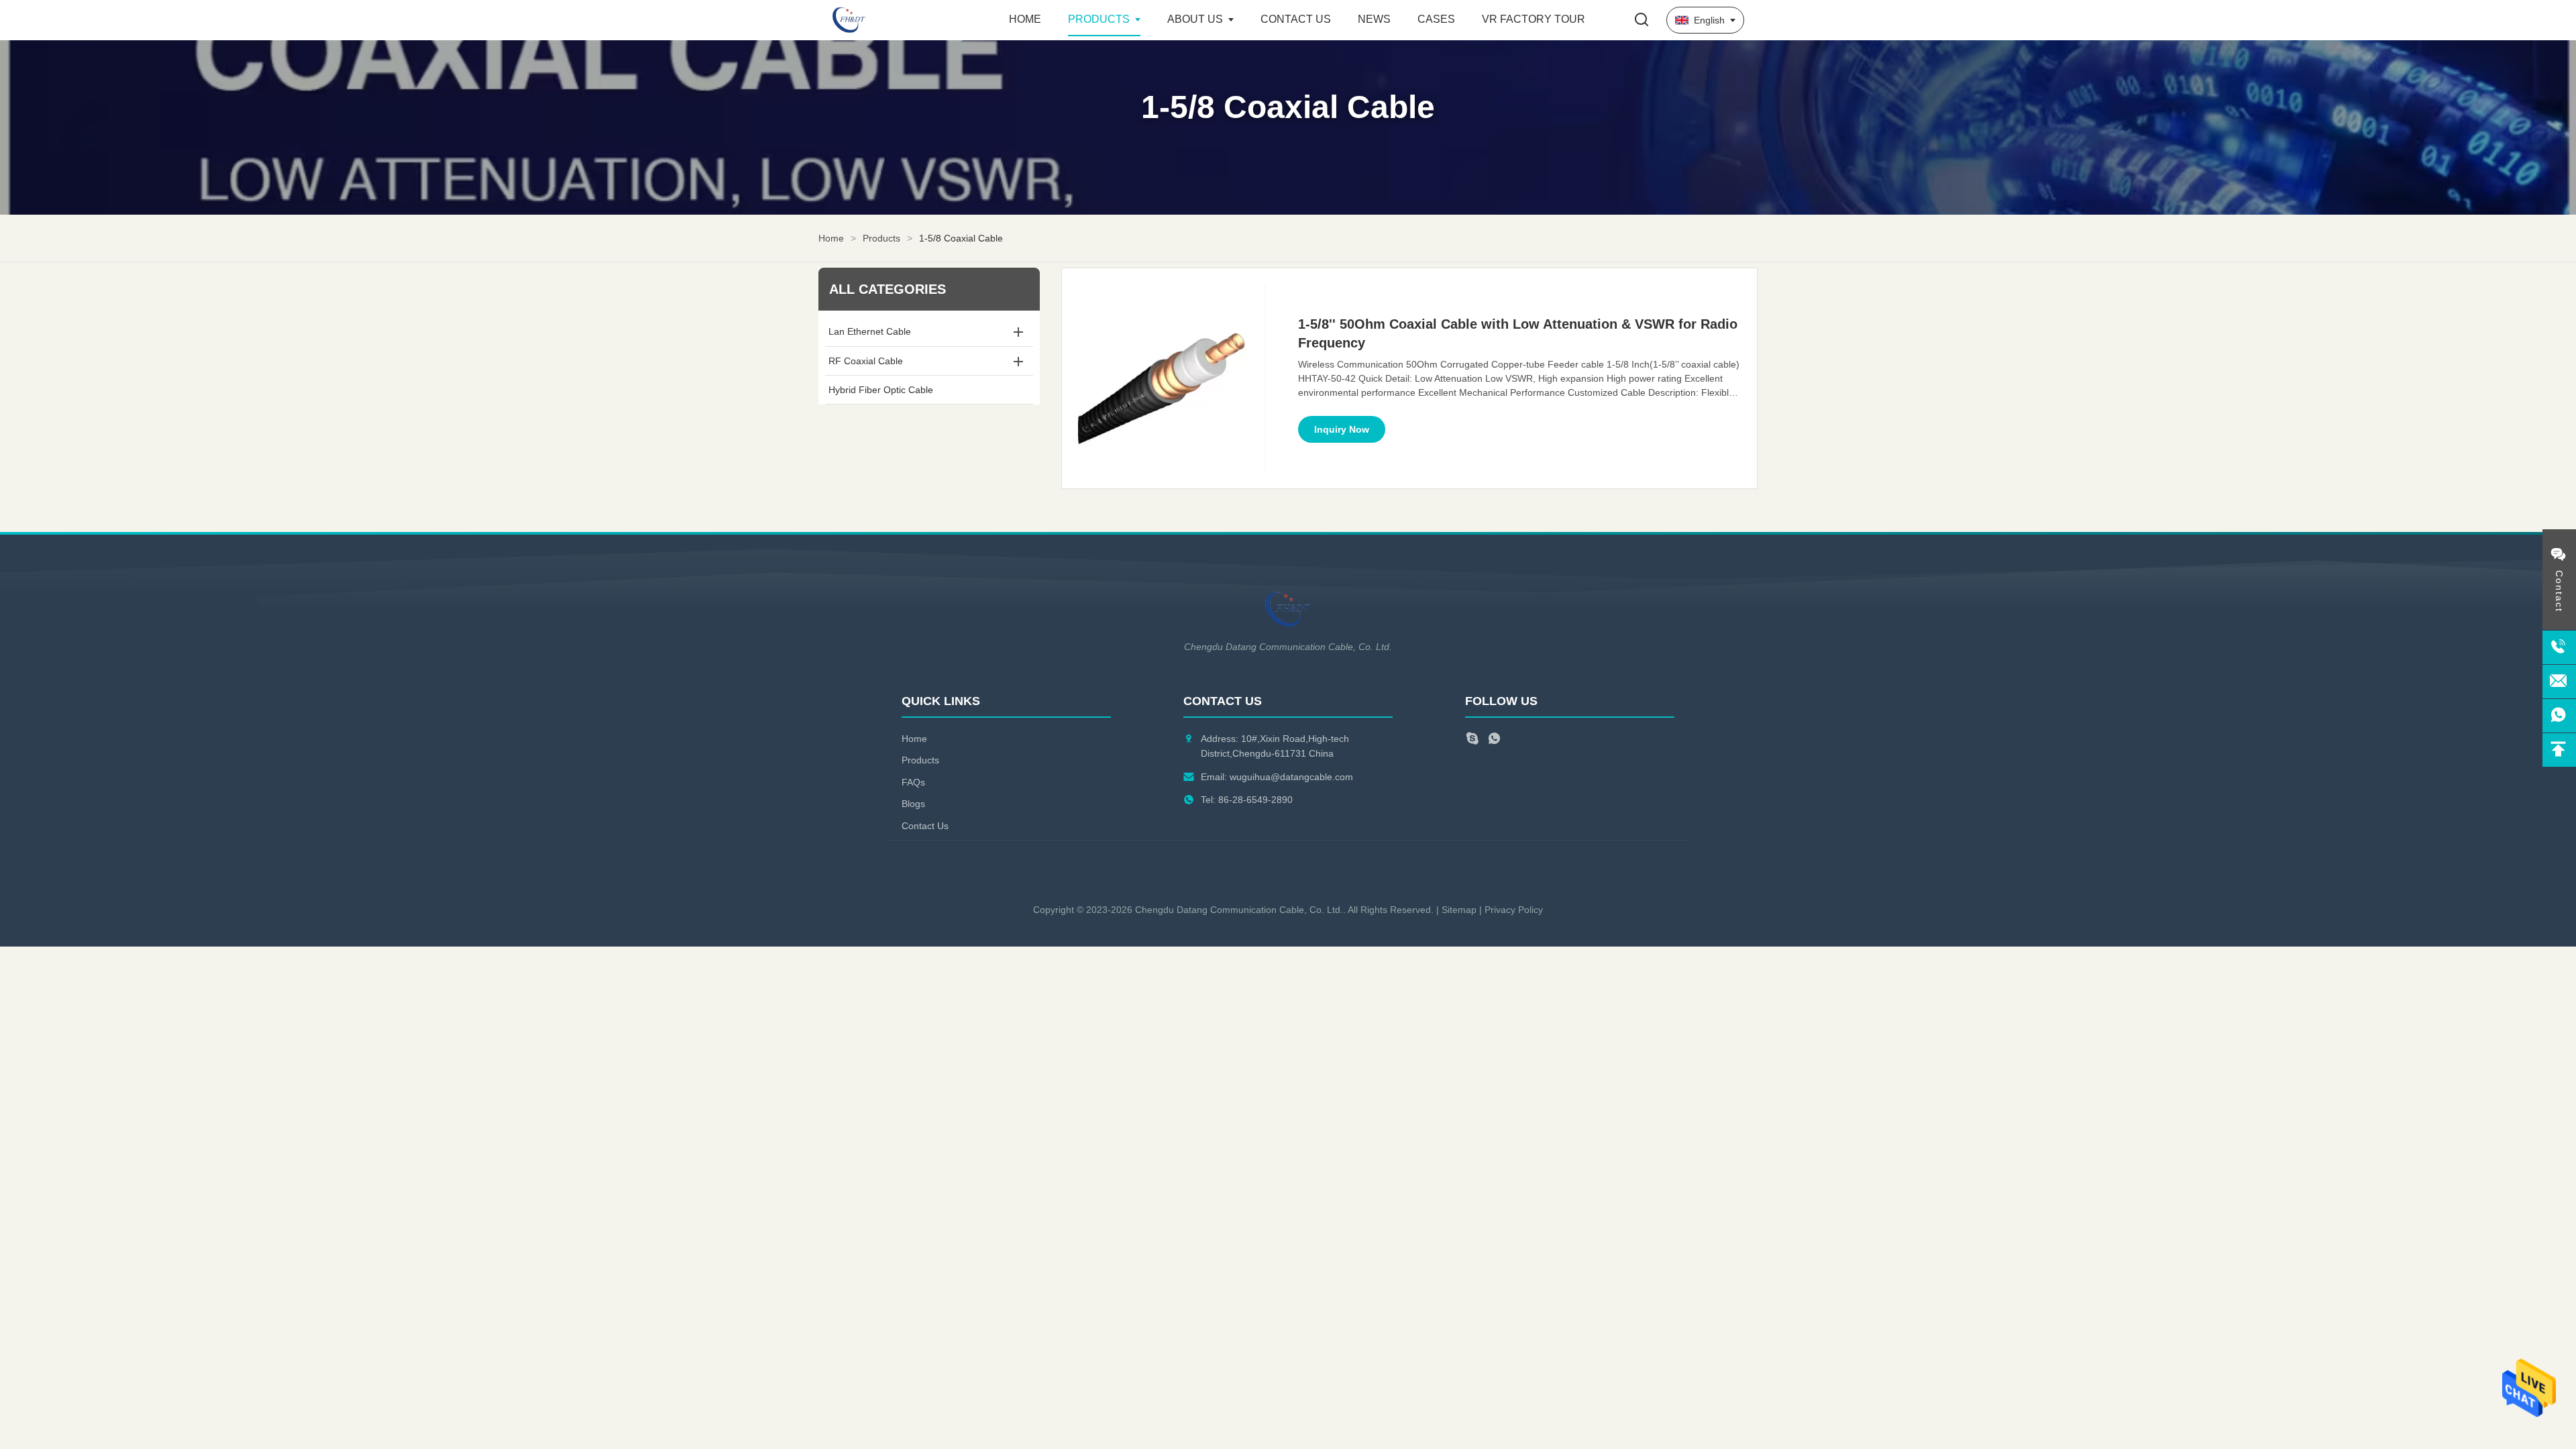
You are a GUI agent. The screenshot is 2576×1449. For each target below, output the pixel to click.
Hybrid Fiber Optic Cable (881, 390)
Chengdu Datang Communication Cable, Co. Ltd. (1239, 910)
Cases (1436, 19)
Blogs (913, 804)
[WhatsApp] (1494, 740)
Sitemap (1459, 910)
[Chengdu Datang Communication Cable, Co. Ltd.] (906, 20)
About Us (1195, 19)
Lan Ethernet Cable (870, 331)
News (1374, 19)
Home (1025, 19)
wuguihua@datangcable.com (1291, 777)
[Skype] (1472, 740)
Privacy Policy (1514, 910)
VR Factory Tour (1534, 19)
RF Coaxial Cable (866, 361)
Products (1099, 19)
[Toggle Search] (1642, 20)
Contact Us (1296, 19)
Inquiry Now (1342, 429)
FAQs (913, 782)
